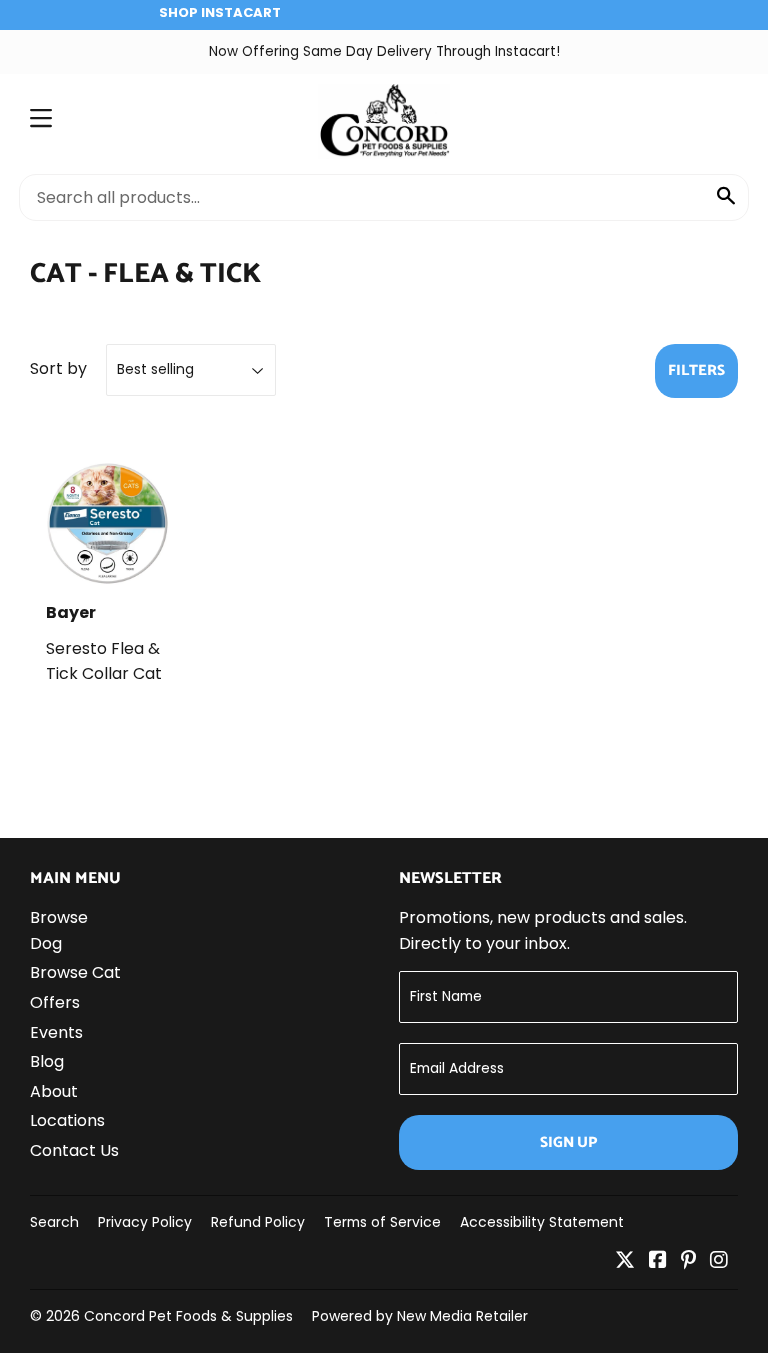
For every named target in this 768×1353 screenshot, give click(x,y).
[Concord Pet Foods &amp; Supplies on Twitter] (625, 1261)
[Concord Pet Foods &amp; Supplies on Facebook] (658, 1261)
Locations (67, 1120)
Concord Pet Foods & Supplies (188, 1316)
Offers (55, 1002)
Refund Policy (258, 1222)
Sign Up (568, 1142)
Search (54, 1222)
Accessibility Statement (542, 1222)
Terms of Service (382, 1222)
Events (56, 1032)
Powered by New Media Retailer (420, 1316)
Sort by (58, 368)
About (54, 1091)
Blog (47, 1061)
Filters (696, 370)
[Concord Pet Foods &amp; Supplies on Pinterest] (688, 1261)
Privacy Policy (145, 1222)
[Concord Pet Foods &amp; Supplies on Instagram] (719, 1261)
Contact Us (74, 1150)
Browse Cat (75, 972)
